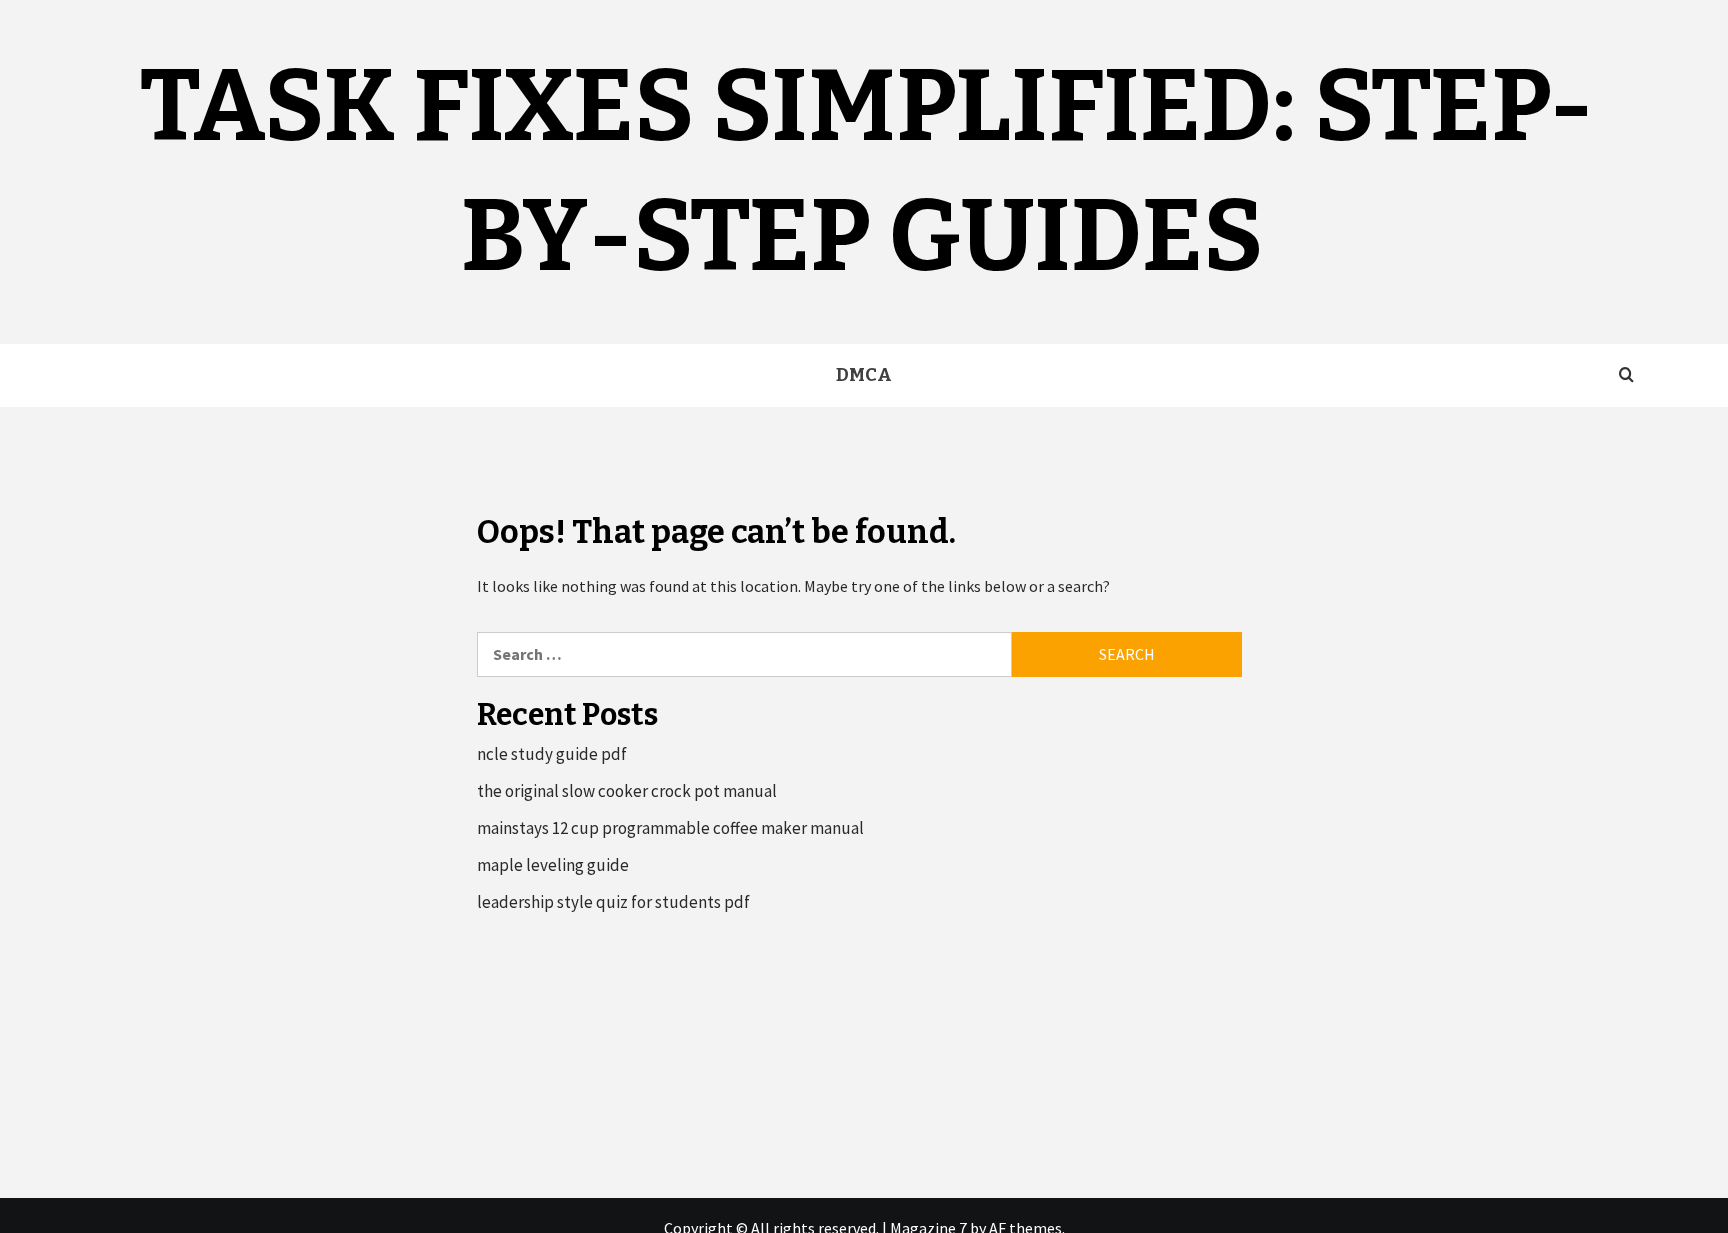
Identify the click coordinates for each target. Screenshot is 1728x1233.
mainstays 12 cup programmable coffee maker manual (670, 828)
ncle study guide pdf (552, 754)
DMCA (864, 375)
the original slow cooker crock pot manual (627, 791)
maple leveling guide (553, 865)
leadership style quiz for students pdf (613, 902)
